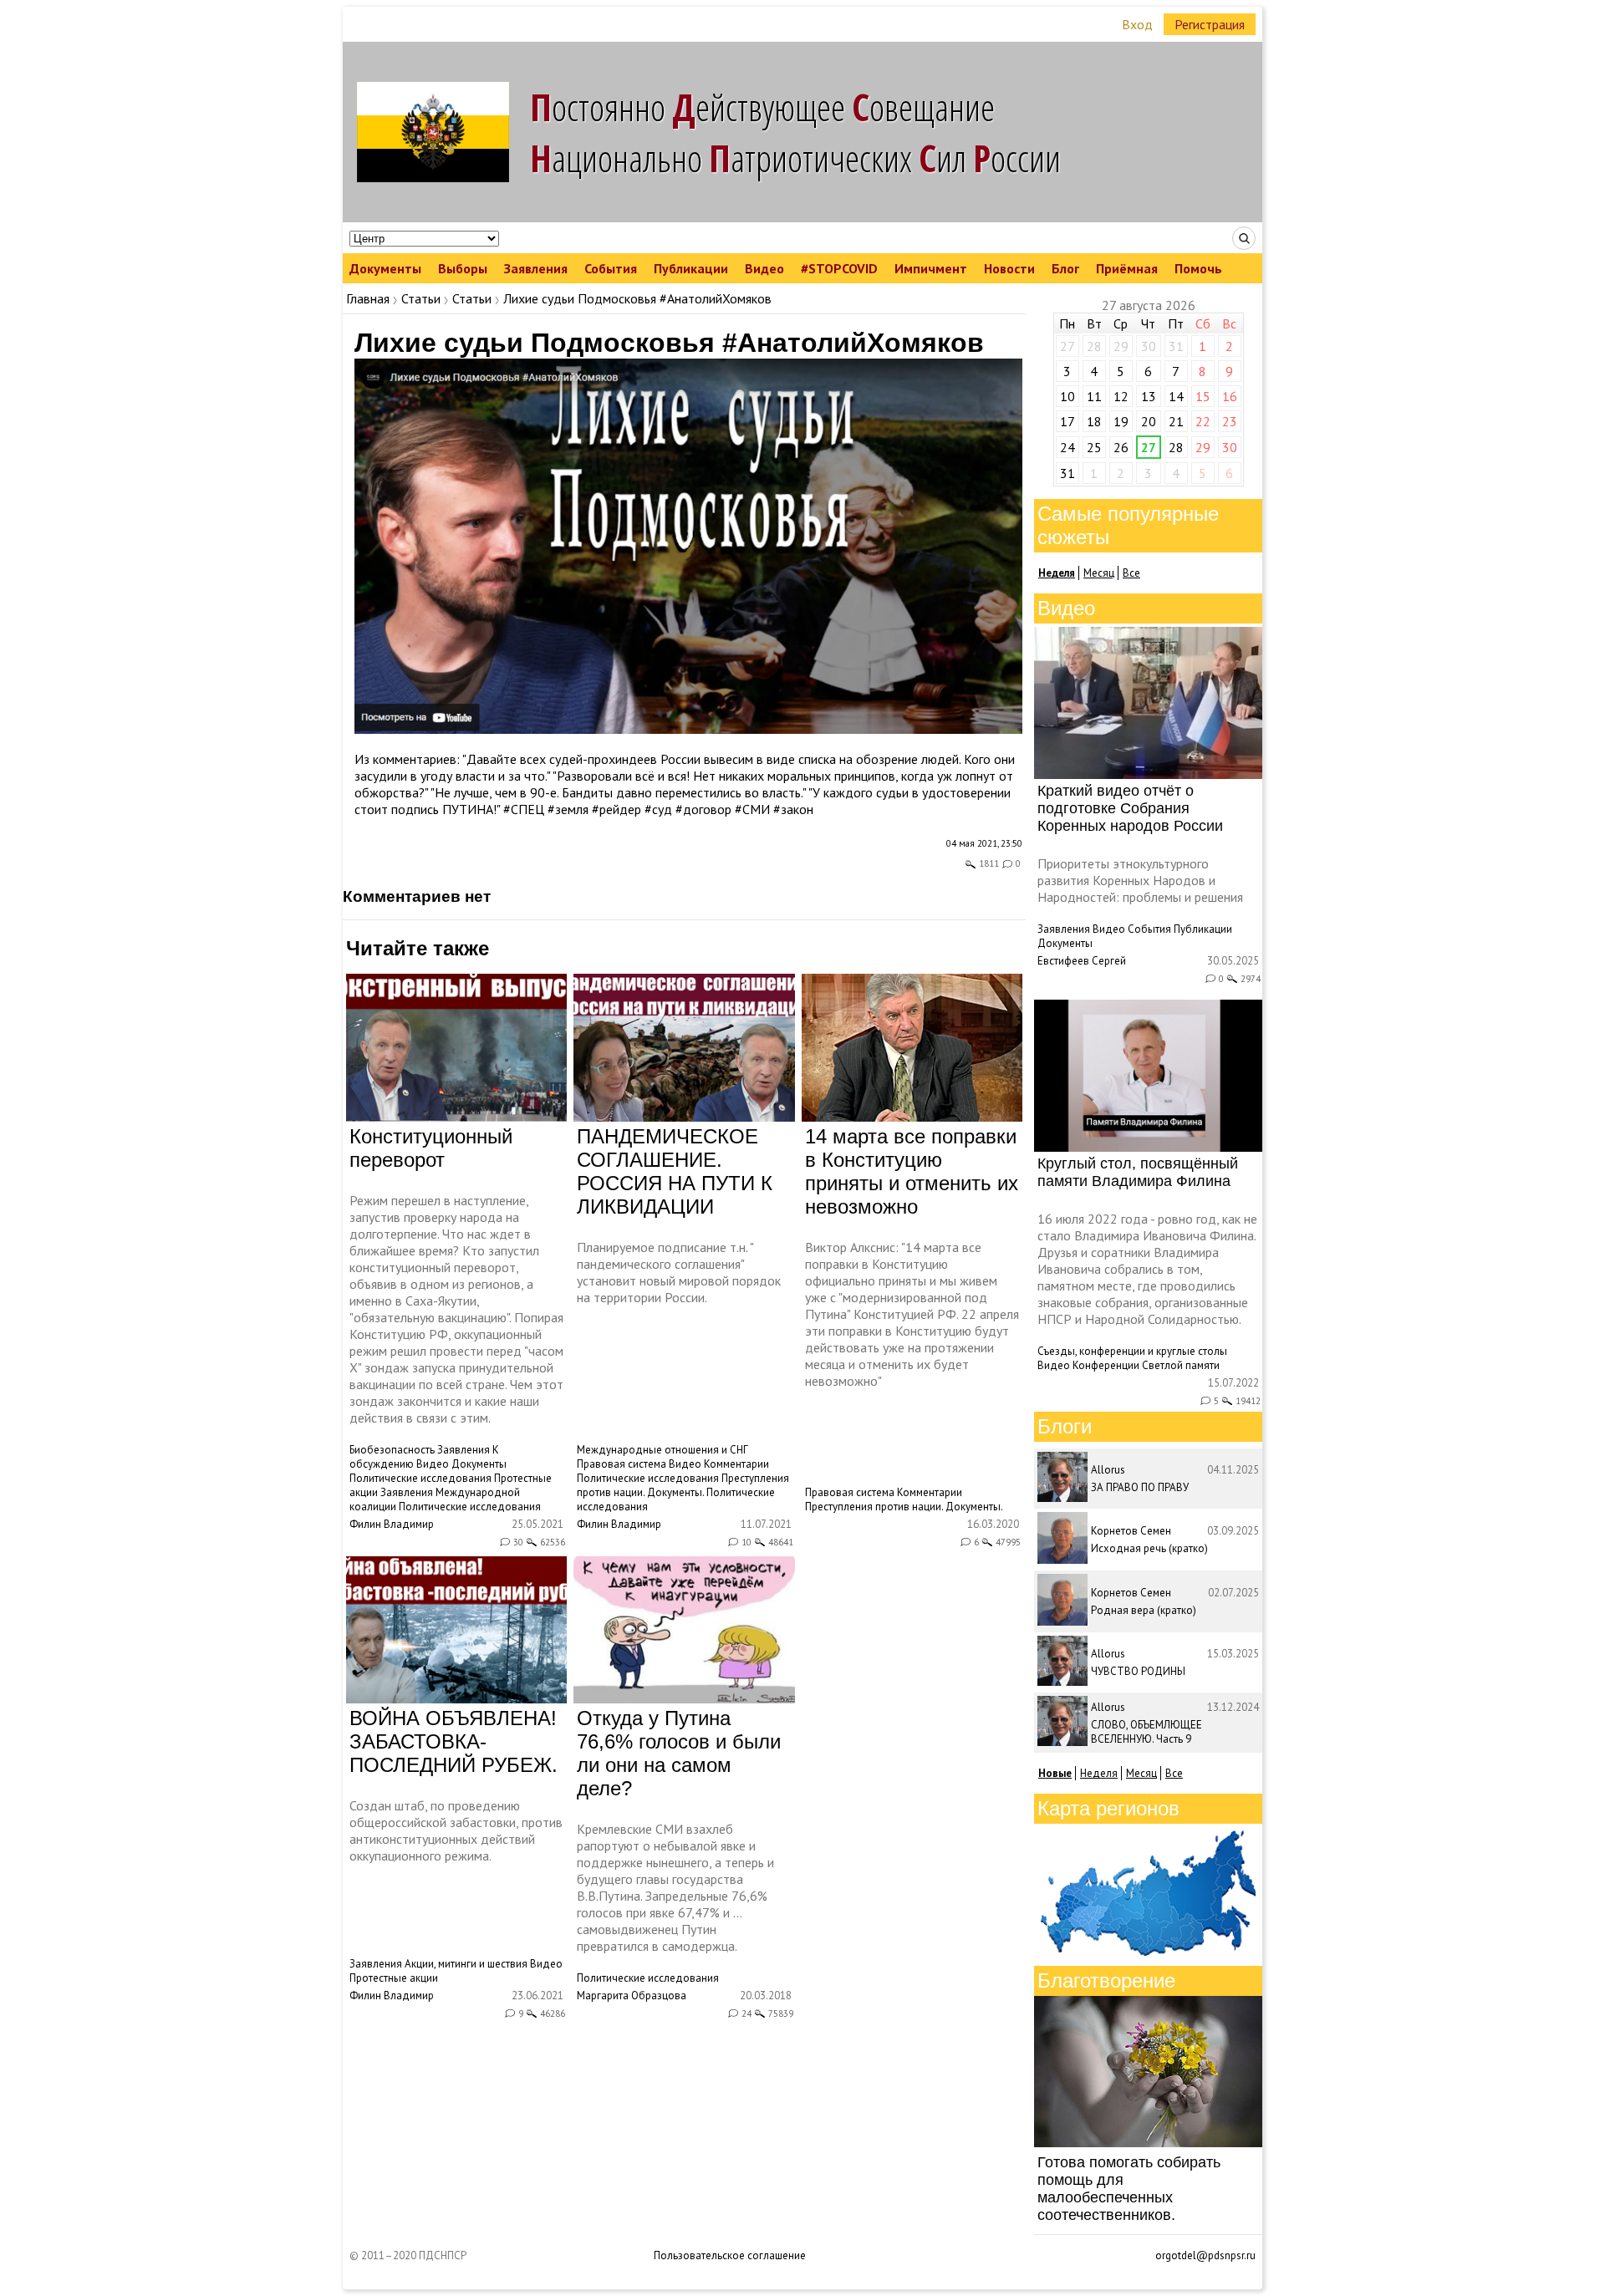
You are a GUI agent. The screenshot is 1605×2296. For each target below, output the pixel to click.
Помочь (1198, 268)
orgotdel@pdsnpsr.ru (1205, 2255)
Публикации (691, 268)
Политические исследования (420, 1478)
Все (1131, 573)
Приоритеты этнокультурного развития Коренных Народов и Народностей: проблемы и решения (1140, 880)
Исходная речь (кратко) (1149, 1548)
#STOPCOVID (839, 268)
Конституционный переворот (431, 1148)
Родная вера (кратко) (1144, 1610)
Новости (1009, 268)
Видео (764, 268)
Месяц (1099, 573)
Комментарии (736, 1464)
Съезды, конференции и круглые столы (1132, 1351)
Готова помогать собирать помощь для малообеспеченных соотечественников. (1129, 2189)
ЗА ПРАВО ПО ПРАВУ (1140, 1487)
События (611, 268)
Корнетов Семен (1131, 1531)
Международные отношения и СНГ (662, 1450)
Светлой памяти (1181, 1365)
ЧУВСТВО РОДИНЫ (1138, 1671)
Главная (368, 298)
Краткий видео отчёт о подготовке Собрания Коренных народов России (1130, 808)
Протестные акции (394, 1978)
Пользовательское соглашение (730, 2255)
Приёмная (1127, 268)
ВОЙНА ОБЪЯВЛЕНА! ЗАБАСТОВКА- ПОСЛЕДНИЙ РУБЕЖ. (453, 1741)
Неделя (1099, 1773)
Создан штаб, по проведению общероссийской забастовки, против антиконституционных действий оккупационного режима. (456, 1830)
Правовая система (622, 1464)
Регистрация (1210, 24)
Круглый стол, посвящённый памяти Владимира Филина (1138, 1172)
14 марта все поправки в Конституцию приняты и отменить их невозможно (912, 1171)
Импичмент (931, 268)
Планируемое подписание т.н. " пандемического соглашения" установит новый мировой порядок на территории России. (679, 1272)
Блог (1065, 268)
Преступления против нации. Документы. (683, 1485)
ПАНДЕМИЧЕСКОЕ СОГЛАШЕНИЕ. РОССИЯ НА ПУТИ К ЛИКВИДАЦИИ (675, 1171)
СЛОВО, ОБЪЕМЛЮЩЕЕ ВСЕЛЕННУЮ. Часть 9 (1146, 1732)
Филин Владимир (392, 1524)
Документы (385, 268)
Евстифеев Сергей (1082, 961)
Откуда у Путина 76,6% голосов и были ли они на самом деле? (679, 1753)
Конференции (1106, 1365)
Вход (1137, 24)
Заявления (536, 268)
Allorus (1108, 1470)
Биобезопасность (392, 1450)
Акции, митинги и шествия (466, 1964)
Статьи (421, 298)
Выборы (463, 268)
